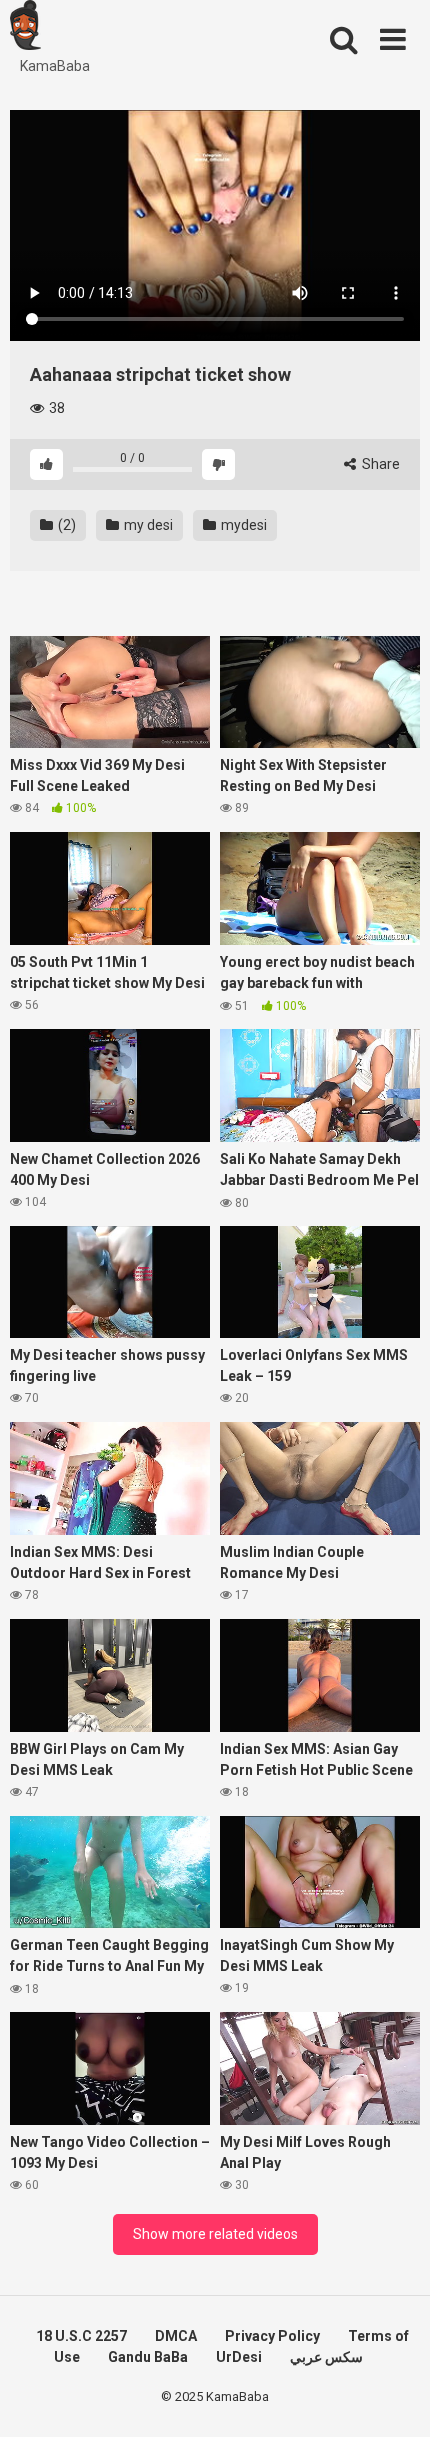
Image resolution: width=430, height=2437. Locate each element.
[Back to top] (393, 2396)
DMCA (176, 2336)
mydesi (242, 525)
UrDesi (239, 2357)
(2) (65, 525)
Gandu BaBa (148, 2357)
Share (379, 464)
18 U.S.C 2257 (81, 2336)
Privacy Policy (272, 2336)
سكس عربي (326, 2357)
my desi (147, 525)
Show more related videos (215, 2234)
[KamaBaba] (25, 28)
